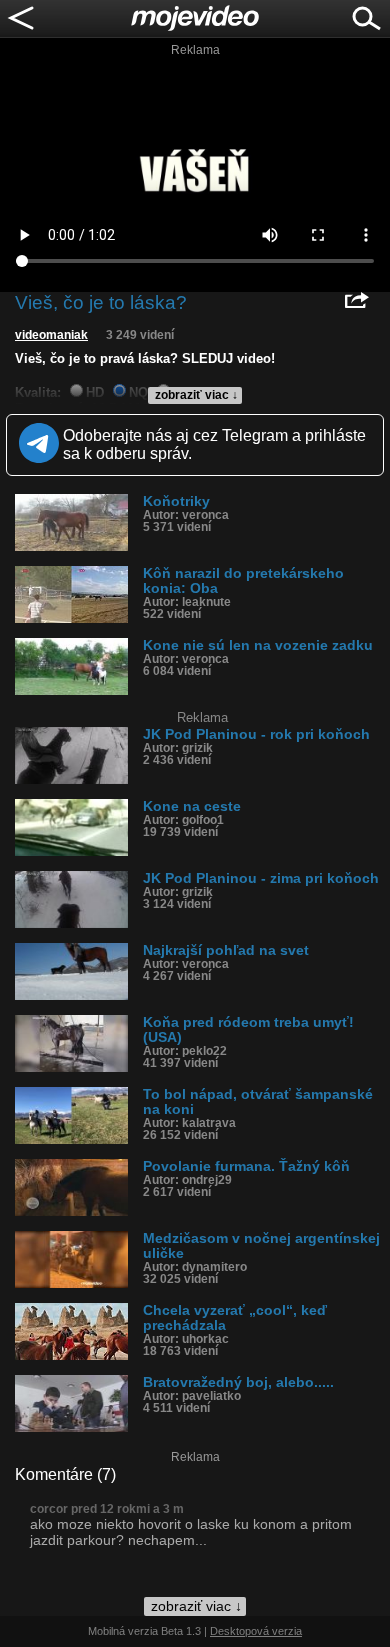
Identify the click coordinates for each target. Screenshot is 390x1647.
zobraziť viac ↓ (196, 395)
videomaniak (51, 335)
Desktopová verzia (256, 1631)
